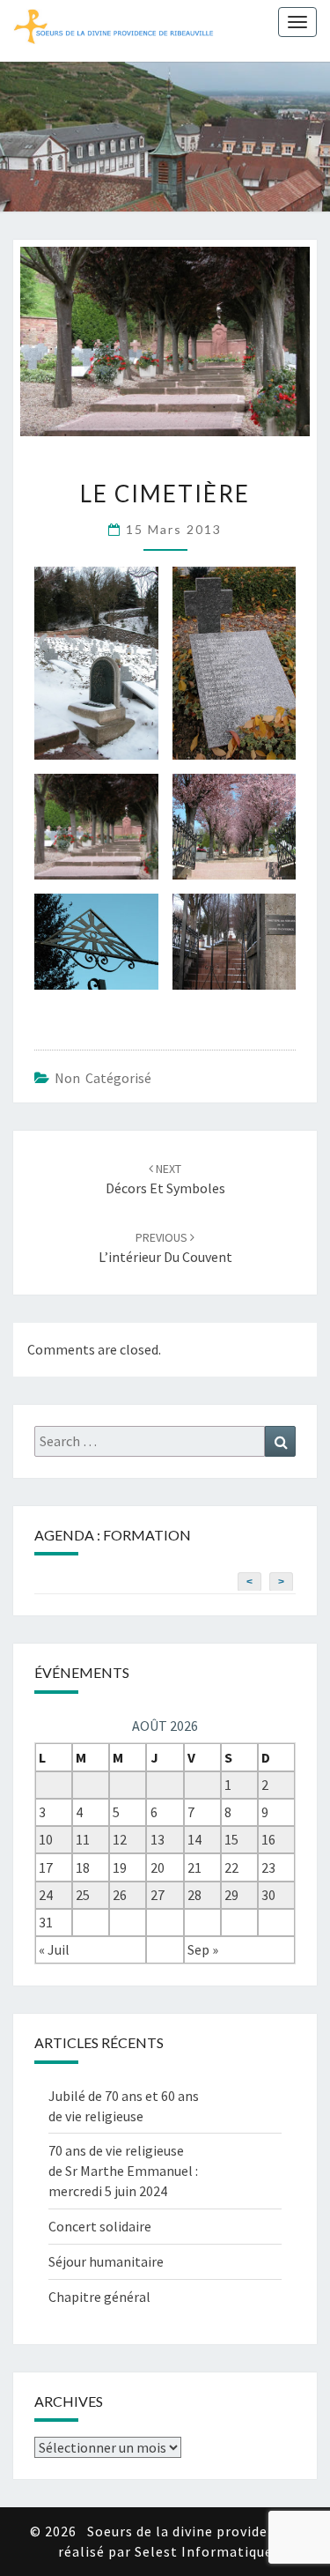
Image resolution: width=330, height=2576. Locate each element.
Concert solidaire (100, 2226)
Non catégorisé (103, 1078)
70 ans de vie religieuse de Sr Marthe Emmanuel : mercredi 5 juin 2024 (123, 2171)
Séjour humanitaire (106, 2261)
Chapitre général (99, 2297)
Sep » (203, 1949)
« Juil (54, 1949)
